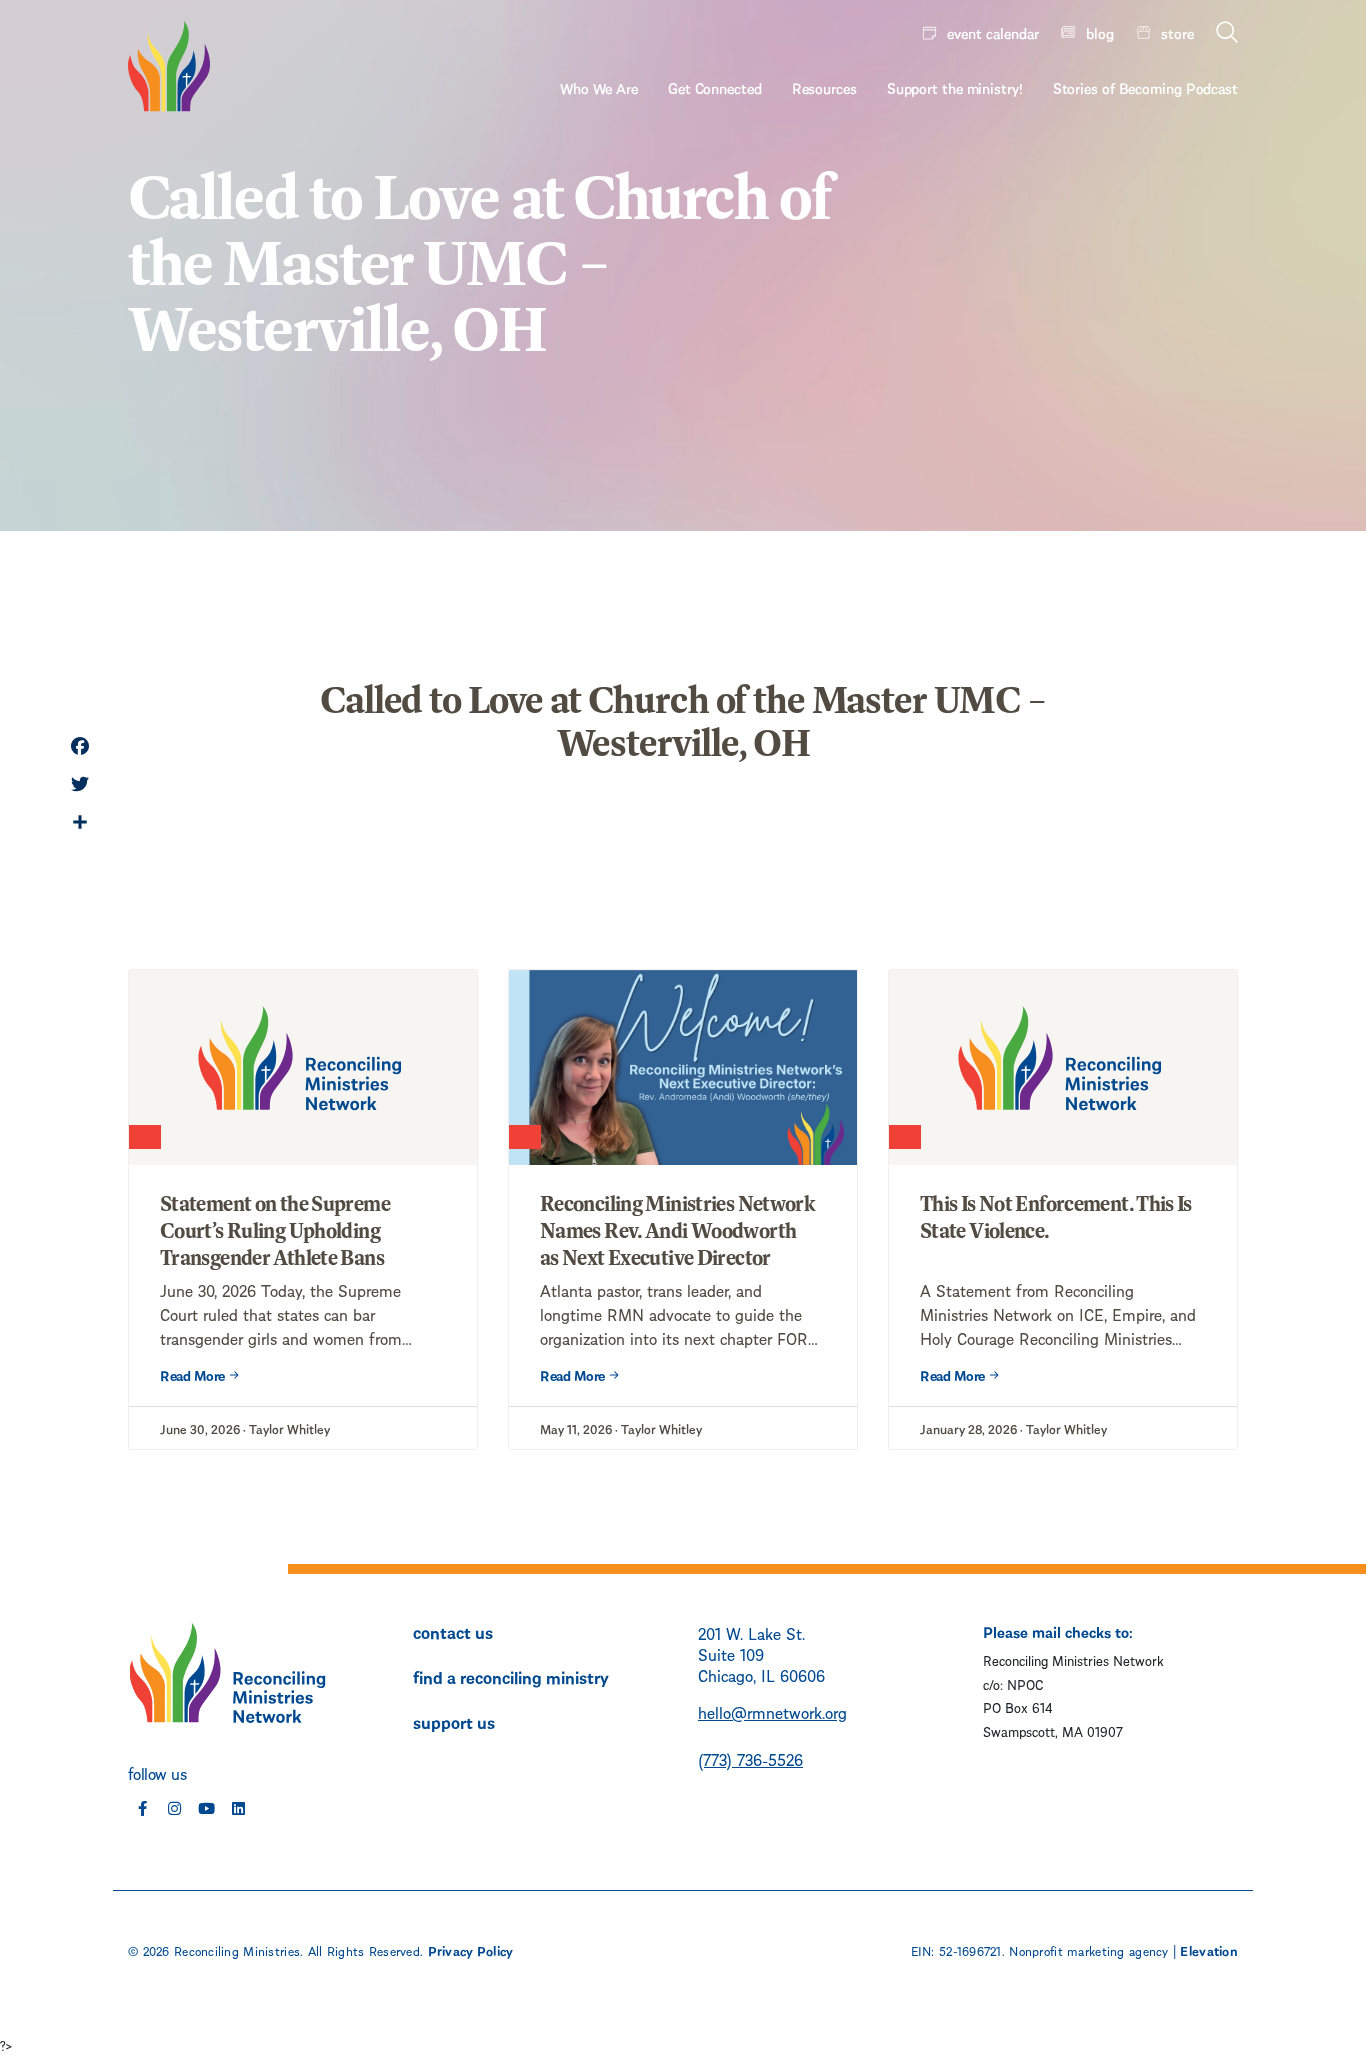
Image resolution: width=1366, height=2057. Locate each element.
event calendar (993, 32)
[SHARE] (80, 824)
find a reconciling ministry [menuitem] (511, 1676)
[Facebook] (80, 748)
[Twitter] (80, 786)
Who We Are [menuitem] (599, 87)
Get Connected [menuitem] (715, 87)
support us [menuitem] (454, 1721)
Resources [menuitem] (824, 87)
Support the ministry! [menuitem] (955, 87)
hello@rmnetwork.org (772, 1711)
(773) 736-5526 (750, 1758)
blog (1100, 32)
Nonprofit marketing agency (1088, 1950)
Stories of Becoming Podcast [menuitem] (1145, 87)
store (1177, 32)
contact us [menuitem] (453, 1631)
